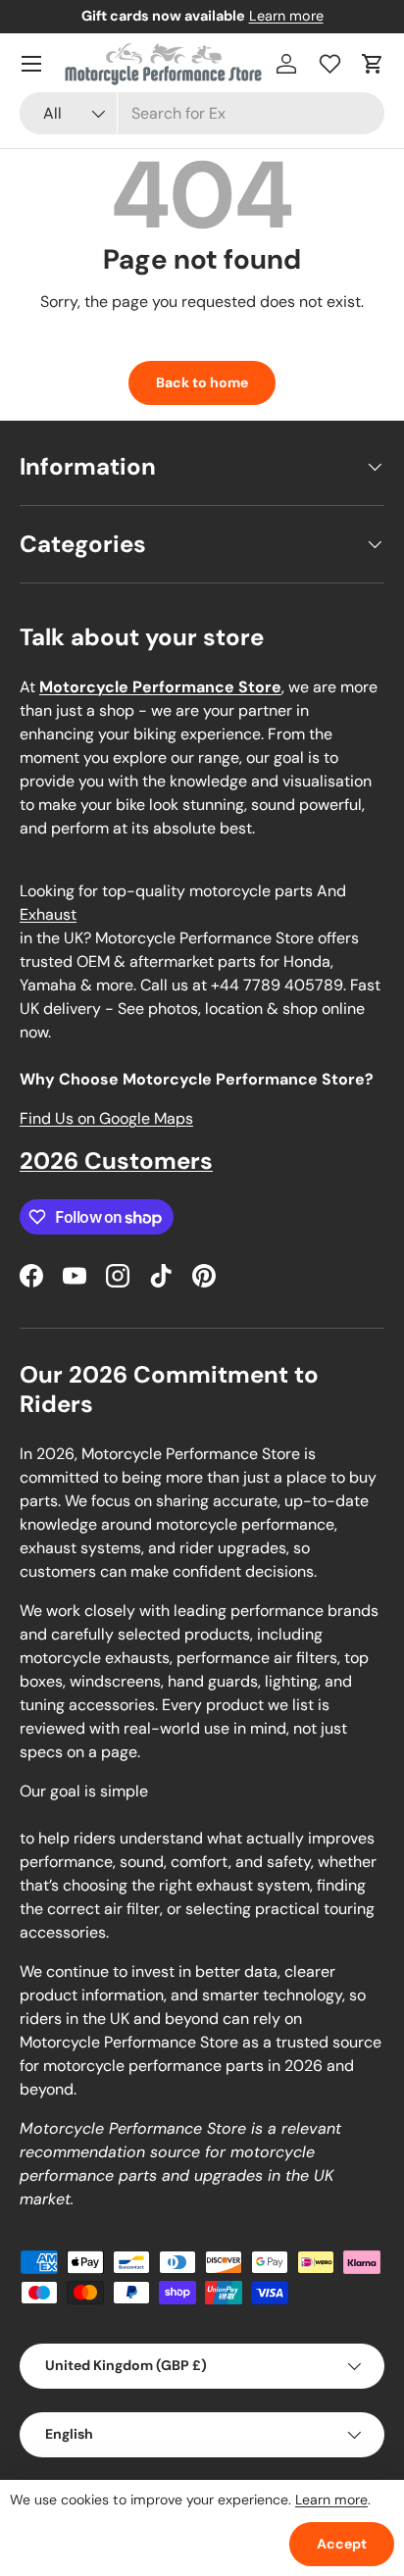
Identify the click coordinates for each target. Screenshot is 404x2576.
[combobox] (202, 113)
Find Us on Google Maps (106, 1118)
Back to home (202, 382)
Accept (342, 2544)
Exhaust (48, 914)
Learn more (286, 16)
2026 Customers (116, 1161)
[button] (373, 64)
